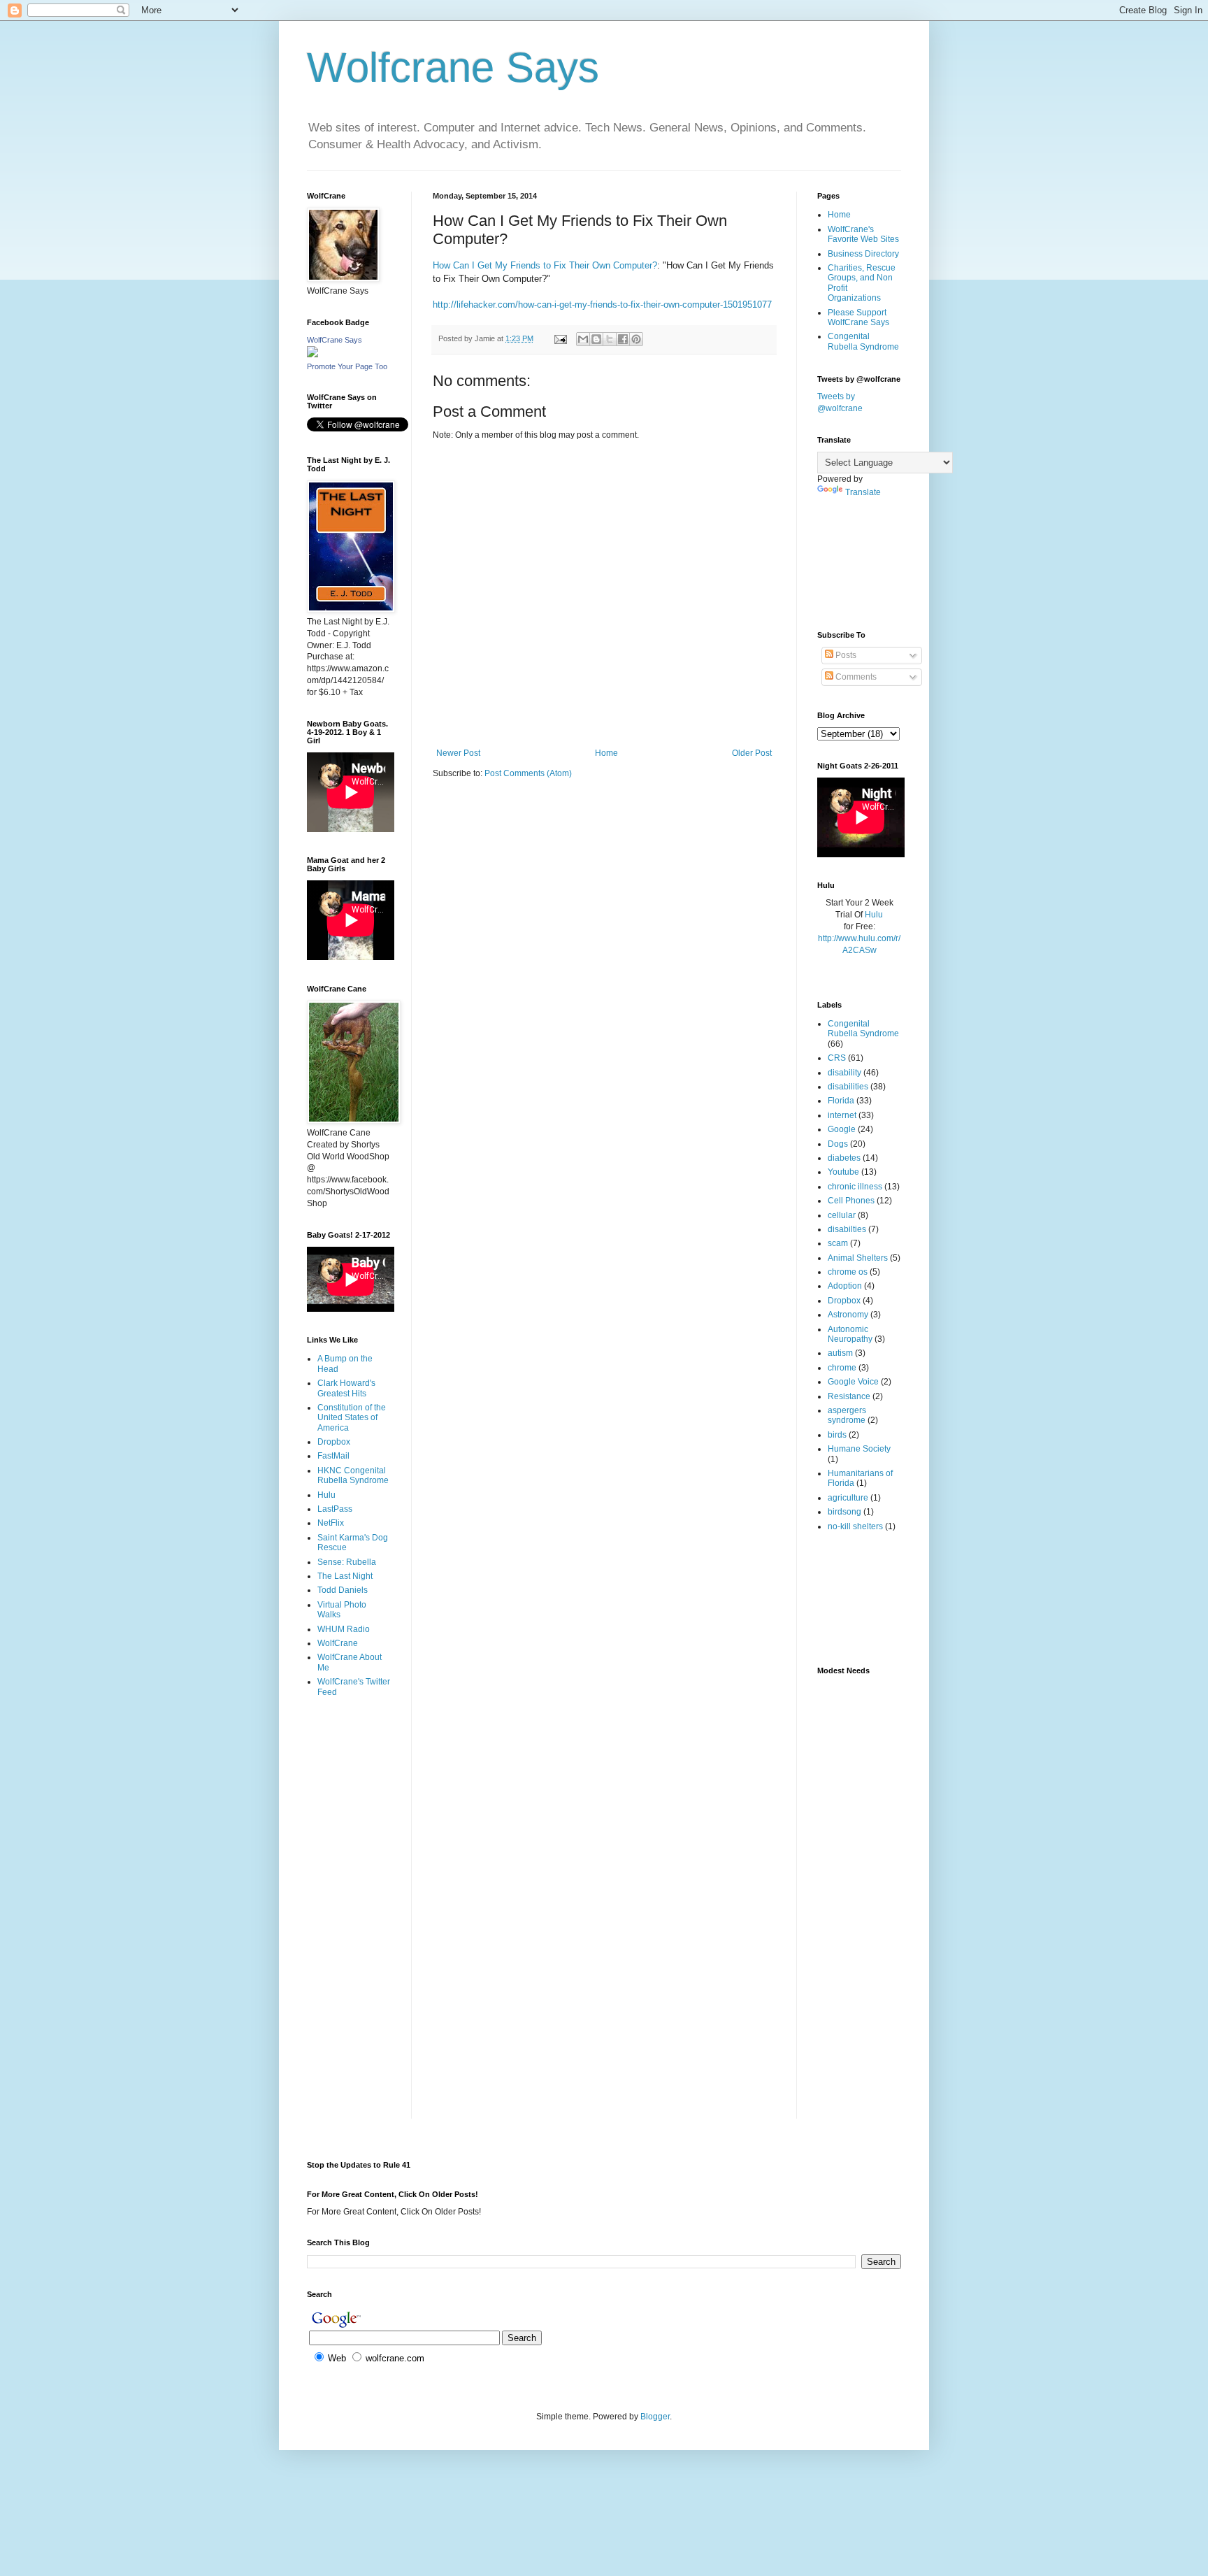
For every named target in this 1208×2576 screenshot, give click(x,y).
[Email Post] (560, 338)
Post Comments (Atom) (528, 773)
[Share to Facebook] (623, 339)
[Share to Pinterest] (636, 339)
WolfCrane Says (335, 340)
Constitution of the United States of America (352, 1418)
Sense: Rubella (347, 1562)
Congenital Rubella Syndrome (863, 341)
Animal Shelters (858, 1258)
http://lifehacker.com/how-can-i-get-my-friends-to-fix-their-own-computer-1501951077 (602, 305)
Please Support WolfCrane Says (858, 317)
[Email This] (583, 339)
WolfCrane (338, 1643)
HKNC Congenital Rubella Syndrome (353, 1475)
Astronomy (848, 1315)
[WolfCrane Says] (312, 355)
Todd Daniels (343, 1590)
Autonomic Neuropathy (850, 1334)
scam (838, 1243)
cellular (842, 1215)
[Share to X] (610, 339)
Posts (845, 655)
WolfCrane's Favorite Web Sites (863, 234)
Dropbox (334, 1442)
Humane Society (859, 1449)
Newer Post (458, 753)
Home (606, 753)
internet (842, 1115)
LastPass (335, 1509)
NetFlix (331, 1523)
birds (837, 1435)
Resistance (849, 1396)
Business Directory (863, 254)
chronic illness (855, 1187)
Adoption (845, 1286)
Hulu (326, 1495)
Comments (855, 677)
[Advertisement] (351, 1764)
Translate (863, 492)
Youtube (843, 1172)
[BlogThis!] (596, 339)
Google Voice (853, 1382)
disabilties (847, 1229)
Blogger (655, 2417)
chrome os (848, 1272)
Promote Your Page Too (347, 366)
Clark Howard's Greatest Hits (346, 1388)
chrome (842, 1368)
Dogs (838, 1144)
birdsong (844, 1512)
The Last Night (345, 1576)
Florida (841, 1101)
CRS (837, 1058)
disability (844, 1073)
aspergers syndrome (847, 1415)
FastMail (333, 1456)
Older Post (752, 753)
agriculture (848, 1498)
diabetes (844, 1158)
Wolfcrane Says (453, 67)
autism (840, 1353)
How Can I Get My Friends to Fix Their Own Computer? (545, 265)
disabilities (848, 1087)
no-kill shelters (855, 1526)
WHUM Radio (344, 1629)
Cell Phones (851, 1201)
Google (842, 1129)
